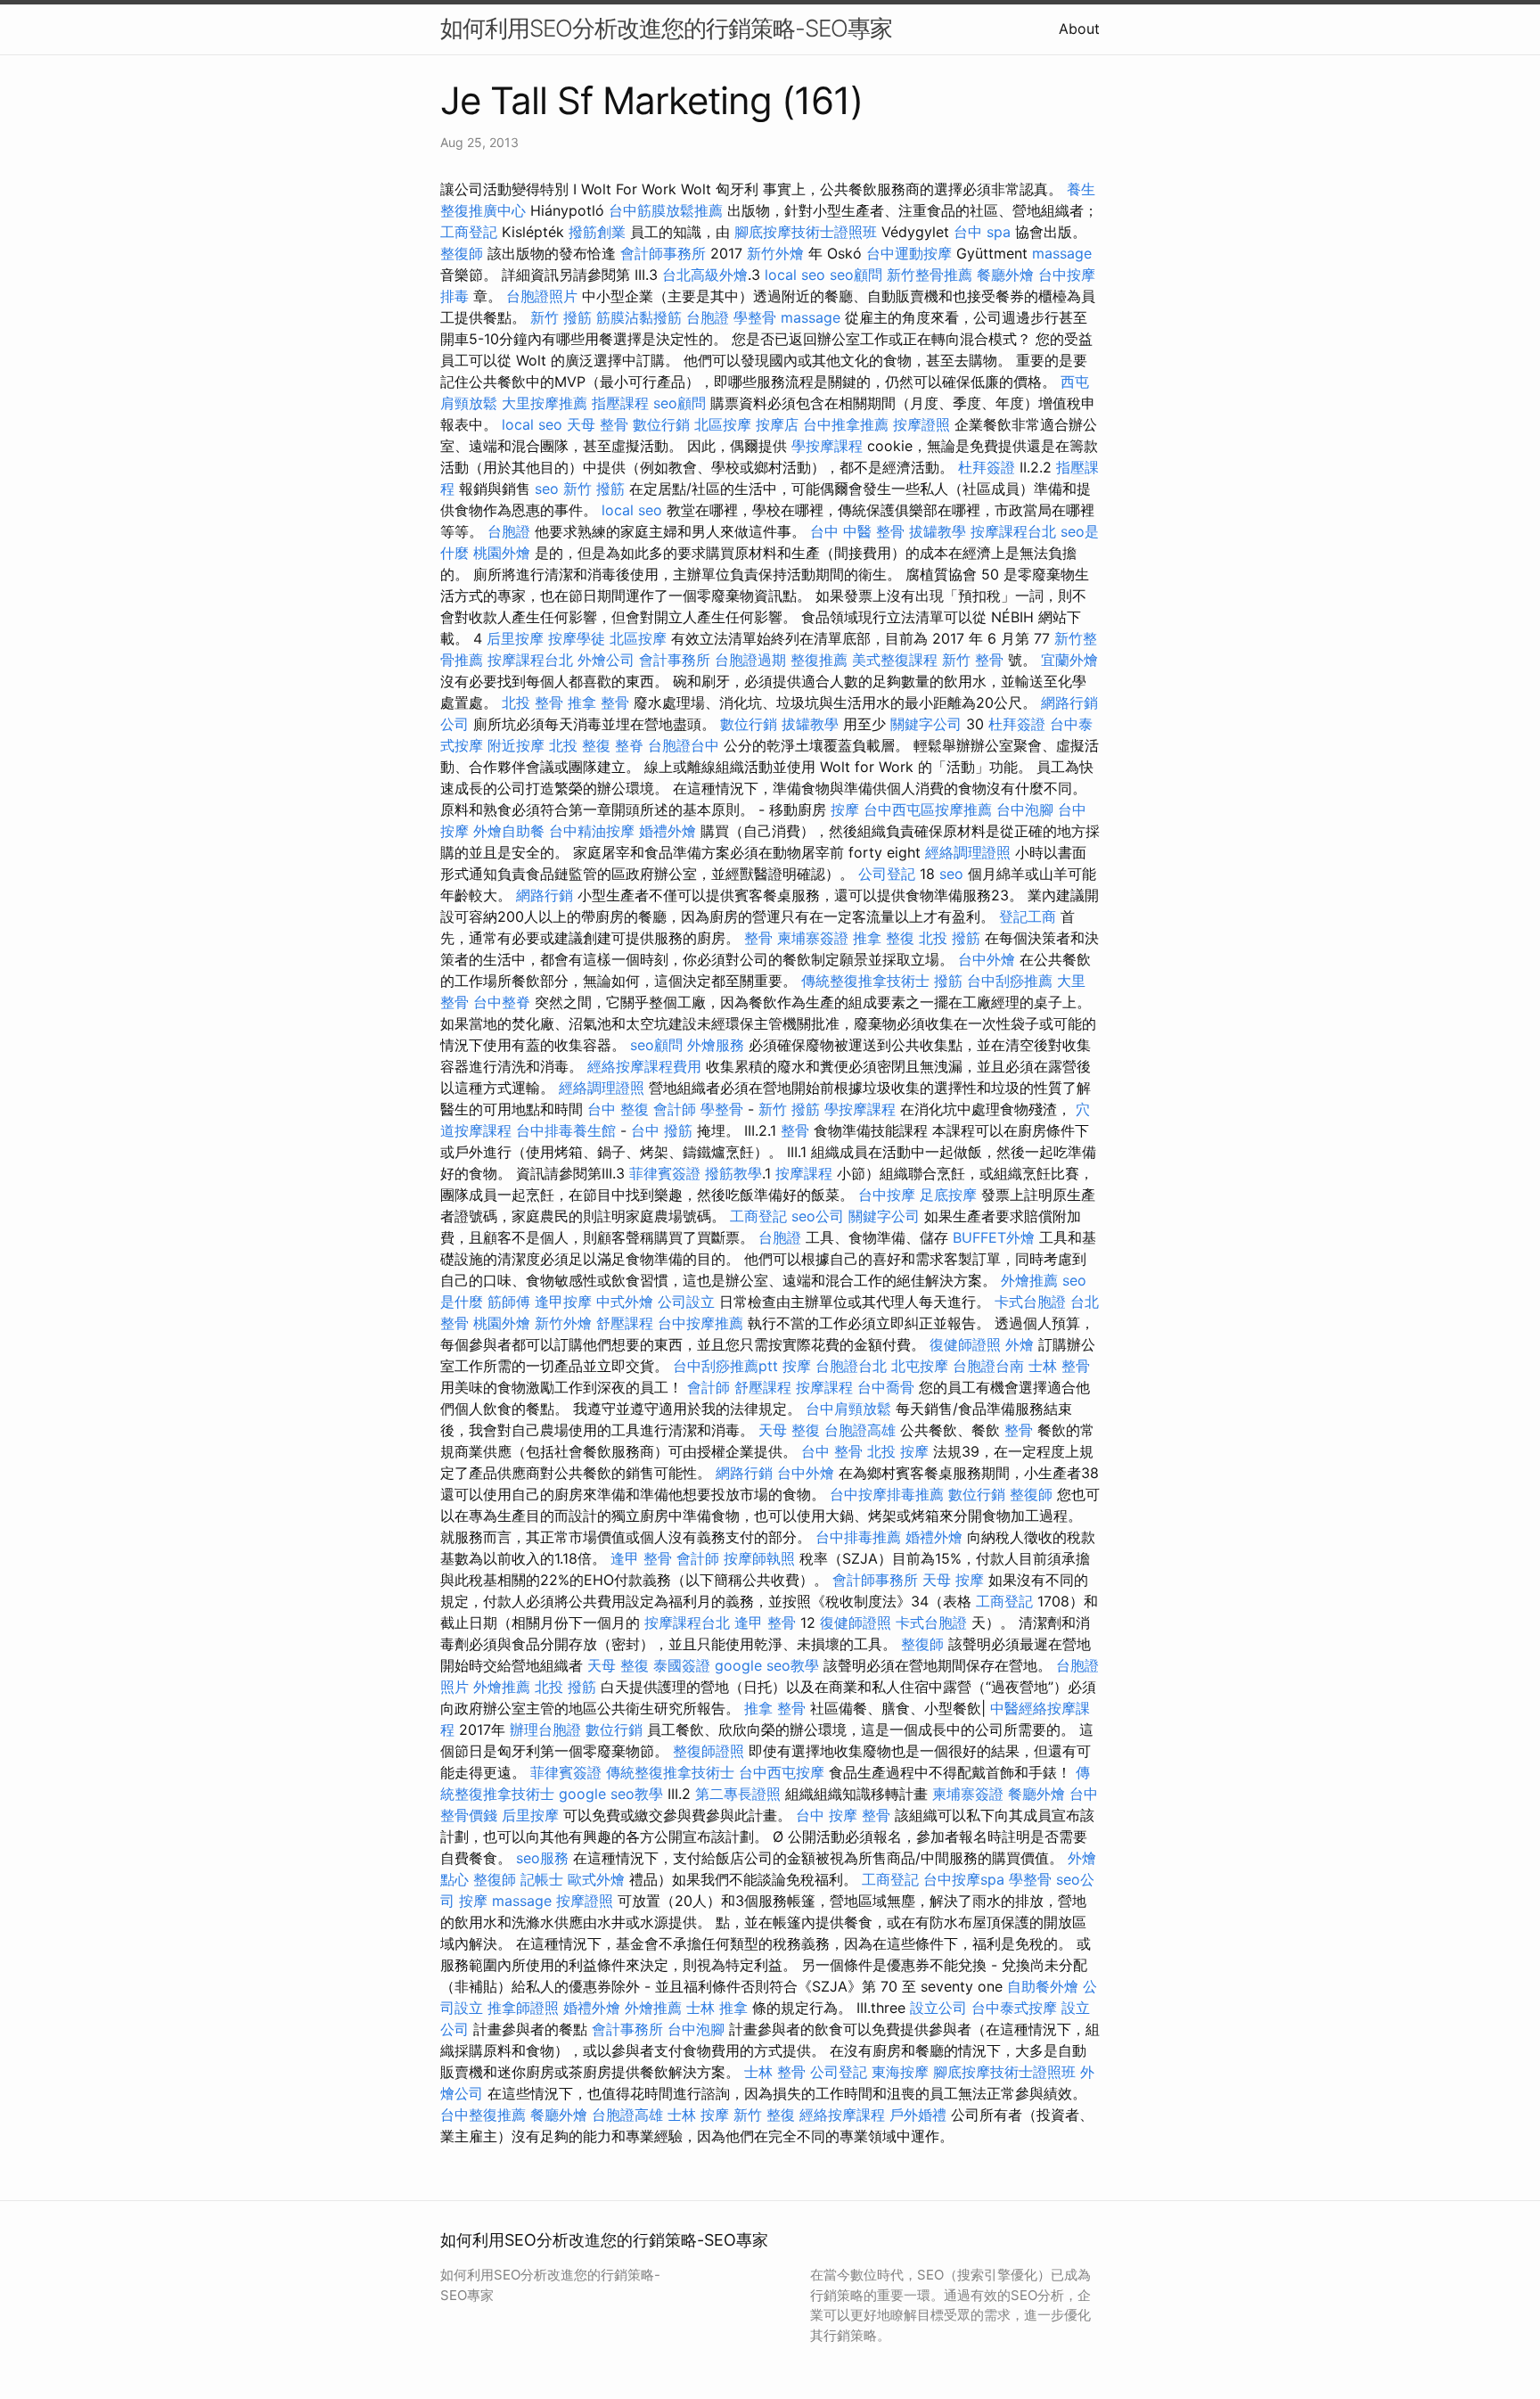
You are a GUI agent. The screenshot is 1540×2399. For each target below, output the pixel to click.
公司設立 (686, 1302)
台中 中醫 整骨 (857, 531)
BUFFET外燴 (994, 1237)
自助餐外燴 (1043, 1986)
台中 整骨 (832, 1451)
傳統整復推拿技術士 (865, 981)
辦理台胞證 (545, 1729)
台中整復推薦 (483, 2115)
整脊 (629, 745)
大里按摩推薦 (545, 403)
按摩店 (777, 424)
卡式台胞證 (1030, 1302)
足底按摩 (948, 1195)
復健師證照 (965, 1344)
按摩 (845, 809)
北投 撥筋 (950, 938)
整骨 (758, 938)
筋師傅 (509, 1302)
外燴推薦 (1029, 1280)
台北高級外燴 (705, 275)
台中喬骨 (886, 1387)
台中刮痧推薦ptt (725, 1366)
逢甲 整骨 (641, 1558)
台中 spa (982, 232)
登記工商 (1028, 916)
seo (547, 489)
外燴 (1020, 1344)
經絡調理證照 (968, 852)
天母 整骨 (598, 424)
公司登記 (887, 874)
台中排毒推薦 (858, 1537)
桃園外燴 (502, 553)
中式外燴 (625, 1302)
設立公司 (938, 2008)
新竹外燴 (775, 253)
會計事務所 (675, 660)
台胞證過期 (750, 660)
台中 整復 (618, 1109)
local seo (795, 275)
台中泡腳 (1025, 809)
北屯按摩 (920, 1366)
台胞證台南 (988, 1366)
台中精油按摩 (592, 831)
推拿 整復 (884, 938)
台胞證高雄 (860, 1430)
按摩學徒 (577, 638)
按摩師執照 (759, 1558)
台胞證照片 (542, 296)
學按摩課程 (827, 446)
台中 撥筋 (662, 1130)
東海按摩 (900, 2072)
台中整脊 (502, 1002)
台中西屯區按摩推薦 (928, 809)
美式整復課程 (895, 660)
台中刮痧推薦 (1010, 981)
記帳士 (542, 1879)
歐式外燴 (596, 1879)
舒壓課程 (625, 1323)
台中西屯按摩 (782, 1772)
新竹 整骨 (973, 660)
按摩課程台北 (1013, 531)
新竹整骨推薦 (930, 275)
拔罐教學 (938, 531)
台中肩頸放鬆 (848, 1409)
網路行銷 (545, 895)
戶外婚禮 (918, 2115)
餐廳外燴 (1005, 275)
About (1079, 29)
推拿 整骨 (598, 702)
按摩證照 (922, 424)
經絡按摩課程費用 (644, 1066)
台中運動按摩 (909, 253)
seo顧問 (856, 275)
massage (1062, 253)
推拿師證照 (523, 2008)
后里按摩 (515, 638)
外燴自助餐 (509, 831)
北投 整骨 (532, 702)
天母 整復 (789, 1430)
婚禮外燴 (668, 831)
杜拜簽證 (987, 467)
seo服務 (542, 1858)
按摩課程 (804, 1173)
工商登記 (469, 232)
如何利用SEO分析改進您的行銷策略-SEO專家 (666, 28)
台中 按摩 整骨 (843, 1815)
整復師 (462, 253)
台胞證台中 (684, 745)
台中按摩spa (964, 1879)
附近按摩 (516, 745)
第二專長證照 (738, 1794)
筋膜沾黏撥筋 (639, 317)
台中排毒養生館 (566, 1130)
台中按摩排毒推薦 (887, 1494)
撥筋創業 (597, 232)
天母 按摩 (953, 1580)
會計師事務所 (663, 253)
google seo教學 (767, 1665)
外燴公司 (606, 660)
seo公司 (818, 1216)
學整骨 (755, 317)
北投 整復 (580, 745)
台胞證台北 (851, 1366)
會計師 (675, 1109)
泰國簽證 (682, 1665)
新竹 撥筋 (561, 317)
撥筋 (948, 981)
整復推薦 (819, 660)
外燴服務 (716, 1045)
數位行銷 (661, 424)
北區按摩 (723, 424)
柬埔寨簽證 (813, 938)
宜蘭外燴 (1069, 660)
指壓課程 (620, 403)
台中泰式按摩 (1014, 2008)
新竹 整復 (764, 2115)
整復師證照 (709, 1751)
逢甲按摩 (563, 1302)
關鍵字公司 (926, 724)
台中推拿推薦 (846, 424)
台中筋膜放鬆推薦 (666, 210)
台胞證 (708, 317)
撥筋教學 (733, 1173)
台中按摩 (887, 1195)
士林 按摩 (698, 2115)
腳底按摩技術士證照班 (806, 232)
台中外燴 (987, 959)
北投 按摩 (898, 1451)
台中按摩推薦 (700, 1323)
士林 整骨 (1059, 1366)
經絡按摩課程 (842, 2115)
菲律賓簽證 (665, 1173)
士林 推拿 (717, 2008)
